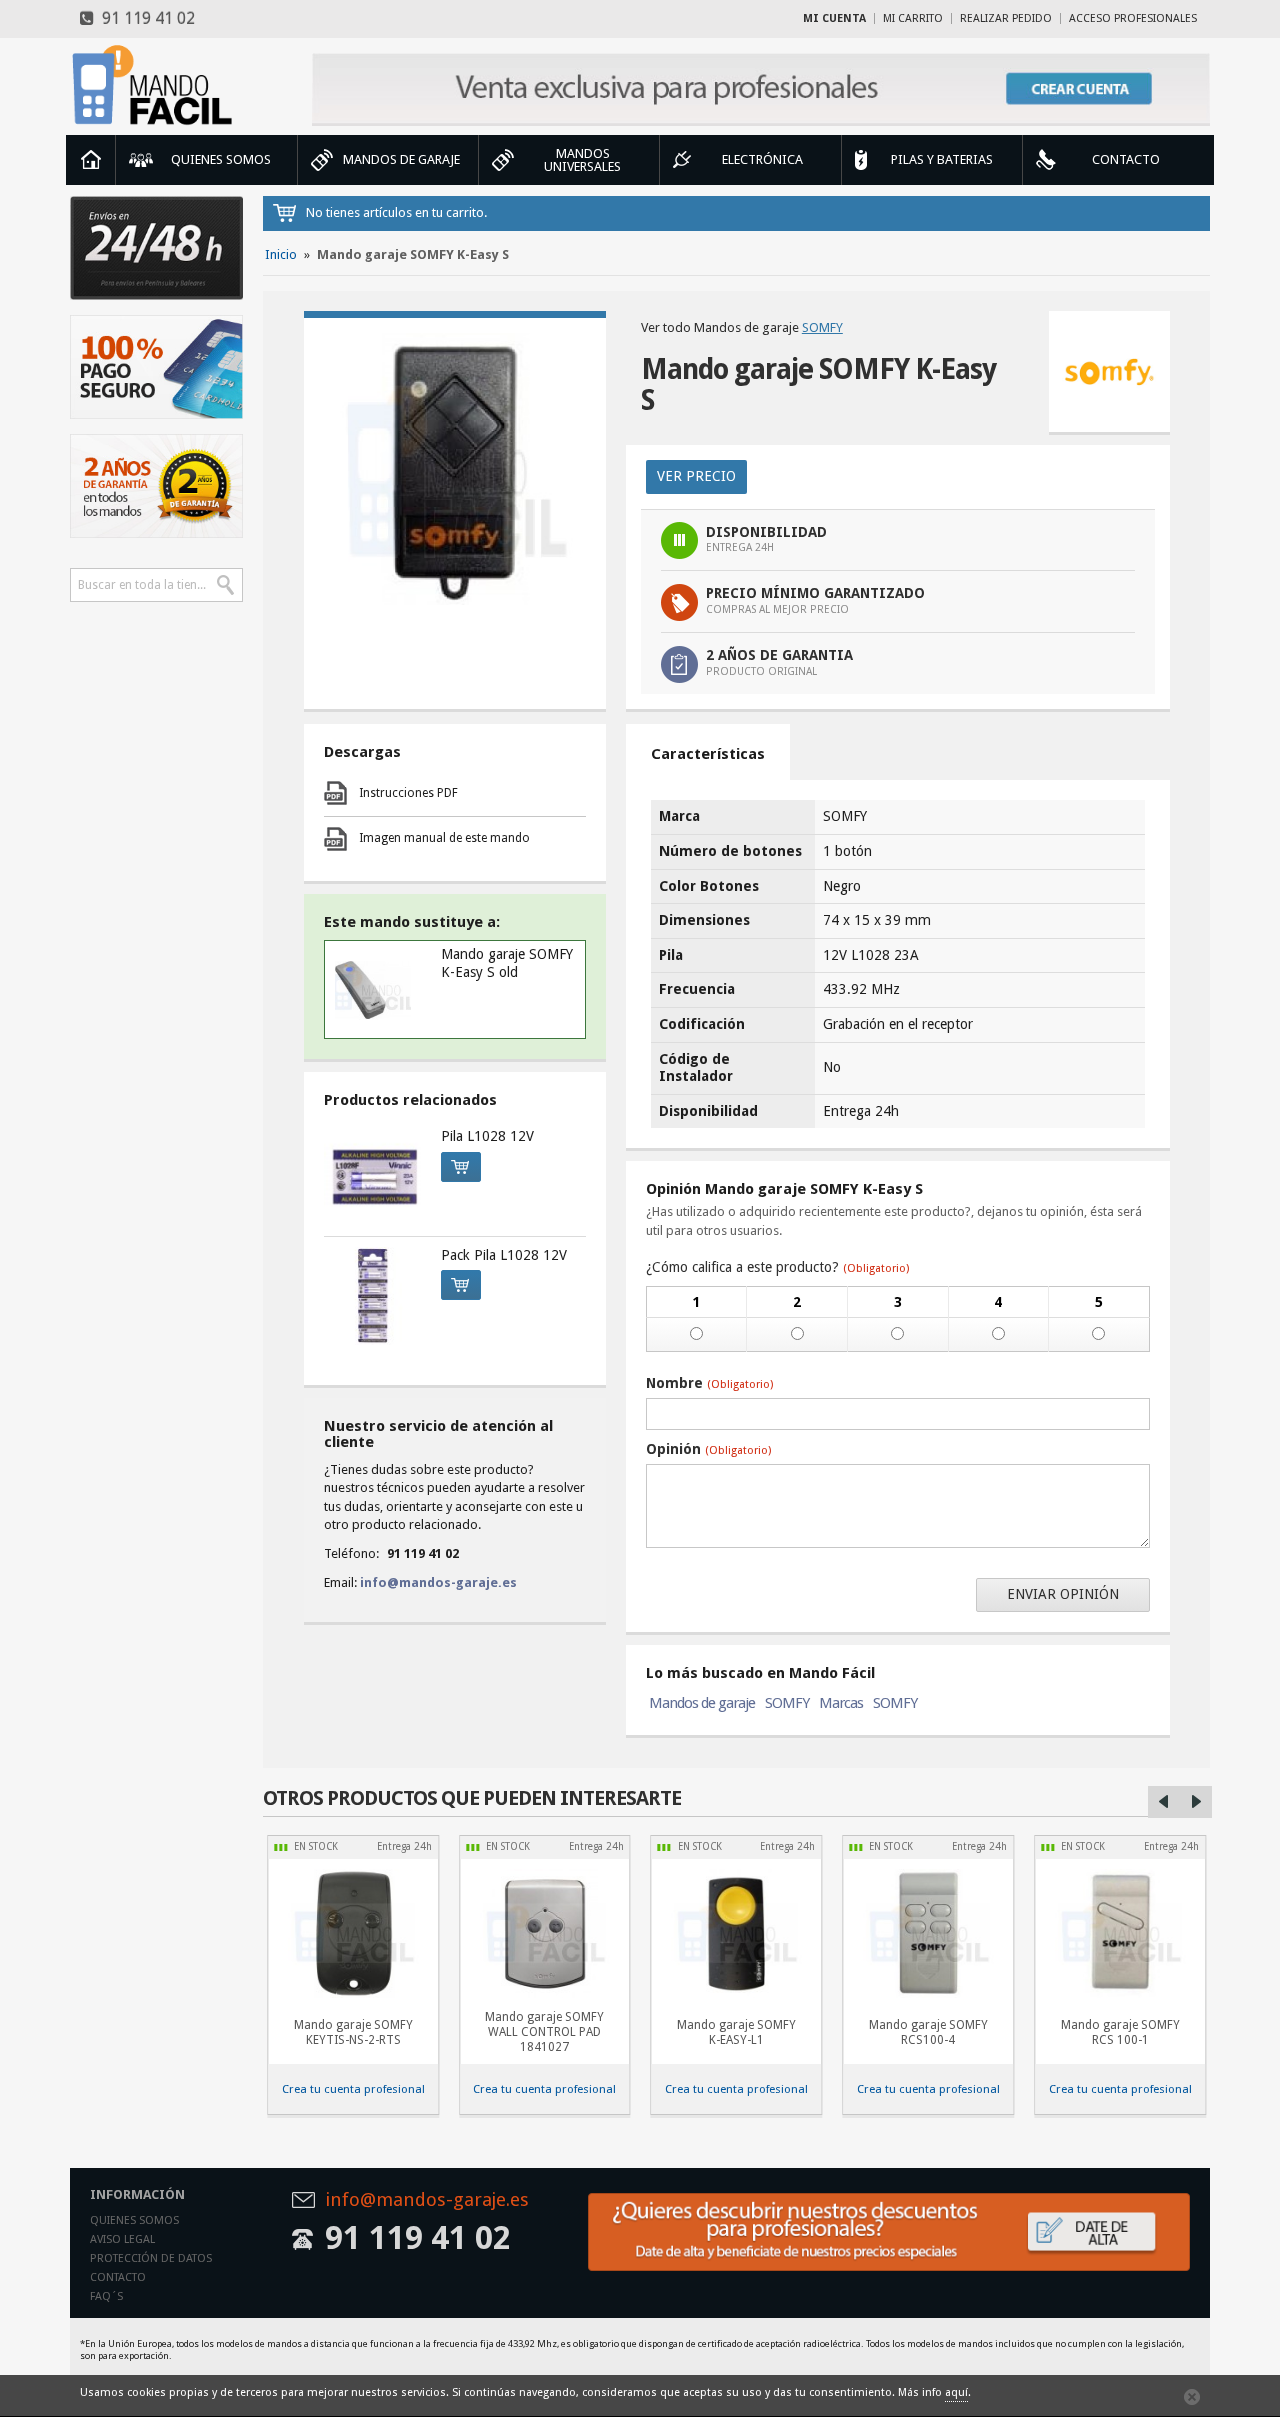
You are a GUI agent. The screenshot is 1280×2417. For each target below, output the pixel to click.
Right (1196, 1802)
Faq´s (106, 2296)
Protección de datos (151, 2258)
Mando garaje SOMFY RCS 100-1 (1120, 2032)
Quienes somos (134, 2220)
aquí (956, 2392)
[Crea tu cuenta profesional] (761, 89)
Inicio (91, 160)
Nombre (709, 1383)
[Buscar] (226, 585)
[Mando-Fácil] (156, 85)
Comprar (461, 1167)
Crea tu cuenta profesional (353, 2089)
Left (1164, 1802)
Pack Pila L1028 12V (504, 1255)
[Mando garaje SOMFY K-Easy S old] (373, 989)
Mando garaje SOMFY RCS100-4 (928, 2032)
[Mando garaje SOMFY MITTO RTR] (928, 1934)
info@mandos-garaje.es (438, 1582)
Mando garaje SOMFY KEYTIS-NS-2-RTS (353, 2032)
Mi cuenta (834, 18)
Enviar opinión (1063, 1594)
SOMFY (822, 327)
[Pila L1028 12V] (373, 1177)
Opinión (708, 1449)
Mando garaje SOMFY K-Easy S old (507, 963)
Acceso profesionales (1133, 18)
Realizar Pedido (1006, 18)
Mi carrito (913, 18)
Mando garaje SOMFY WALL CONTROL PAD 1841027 (544, 2032)
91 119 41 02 (144, 18)
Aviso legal (122, 2239)
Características (708, 754)
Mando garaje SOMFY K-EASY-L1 (736, 2032)
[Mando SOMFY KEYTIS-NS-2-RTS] (353, 1934)
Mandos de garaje (702, 1703)
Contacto (118, 2277)
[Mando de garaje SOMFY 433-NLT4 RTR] (545, 1934)
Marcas (841, 1703)
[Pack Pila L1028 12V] (373, 1296)
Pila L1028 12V (487, 1136)
